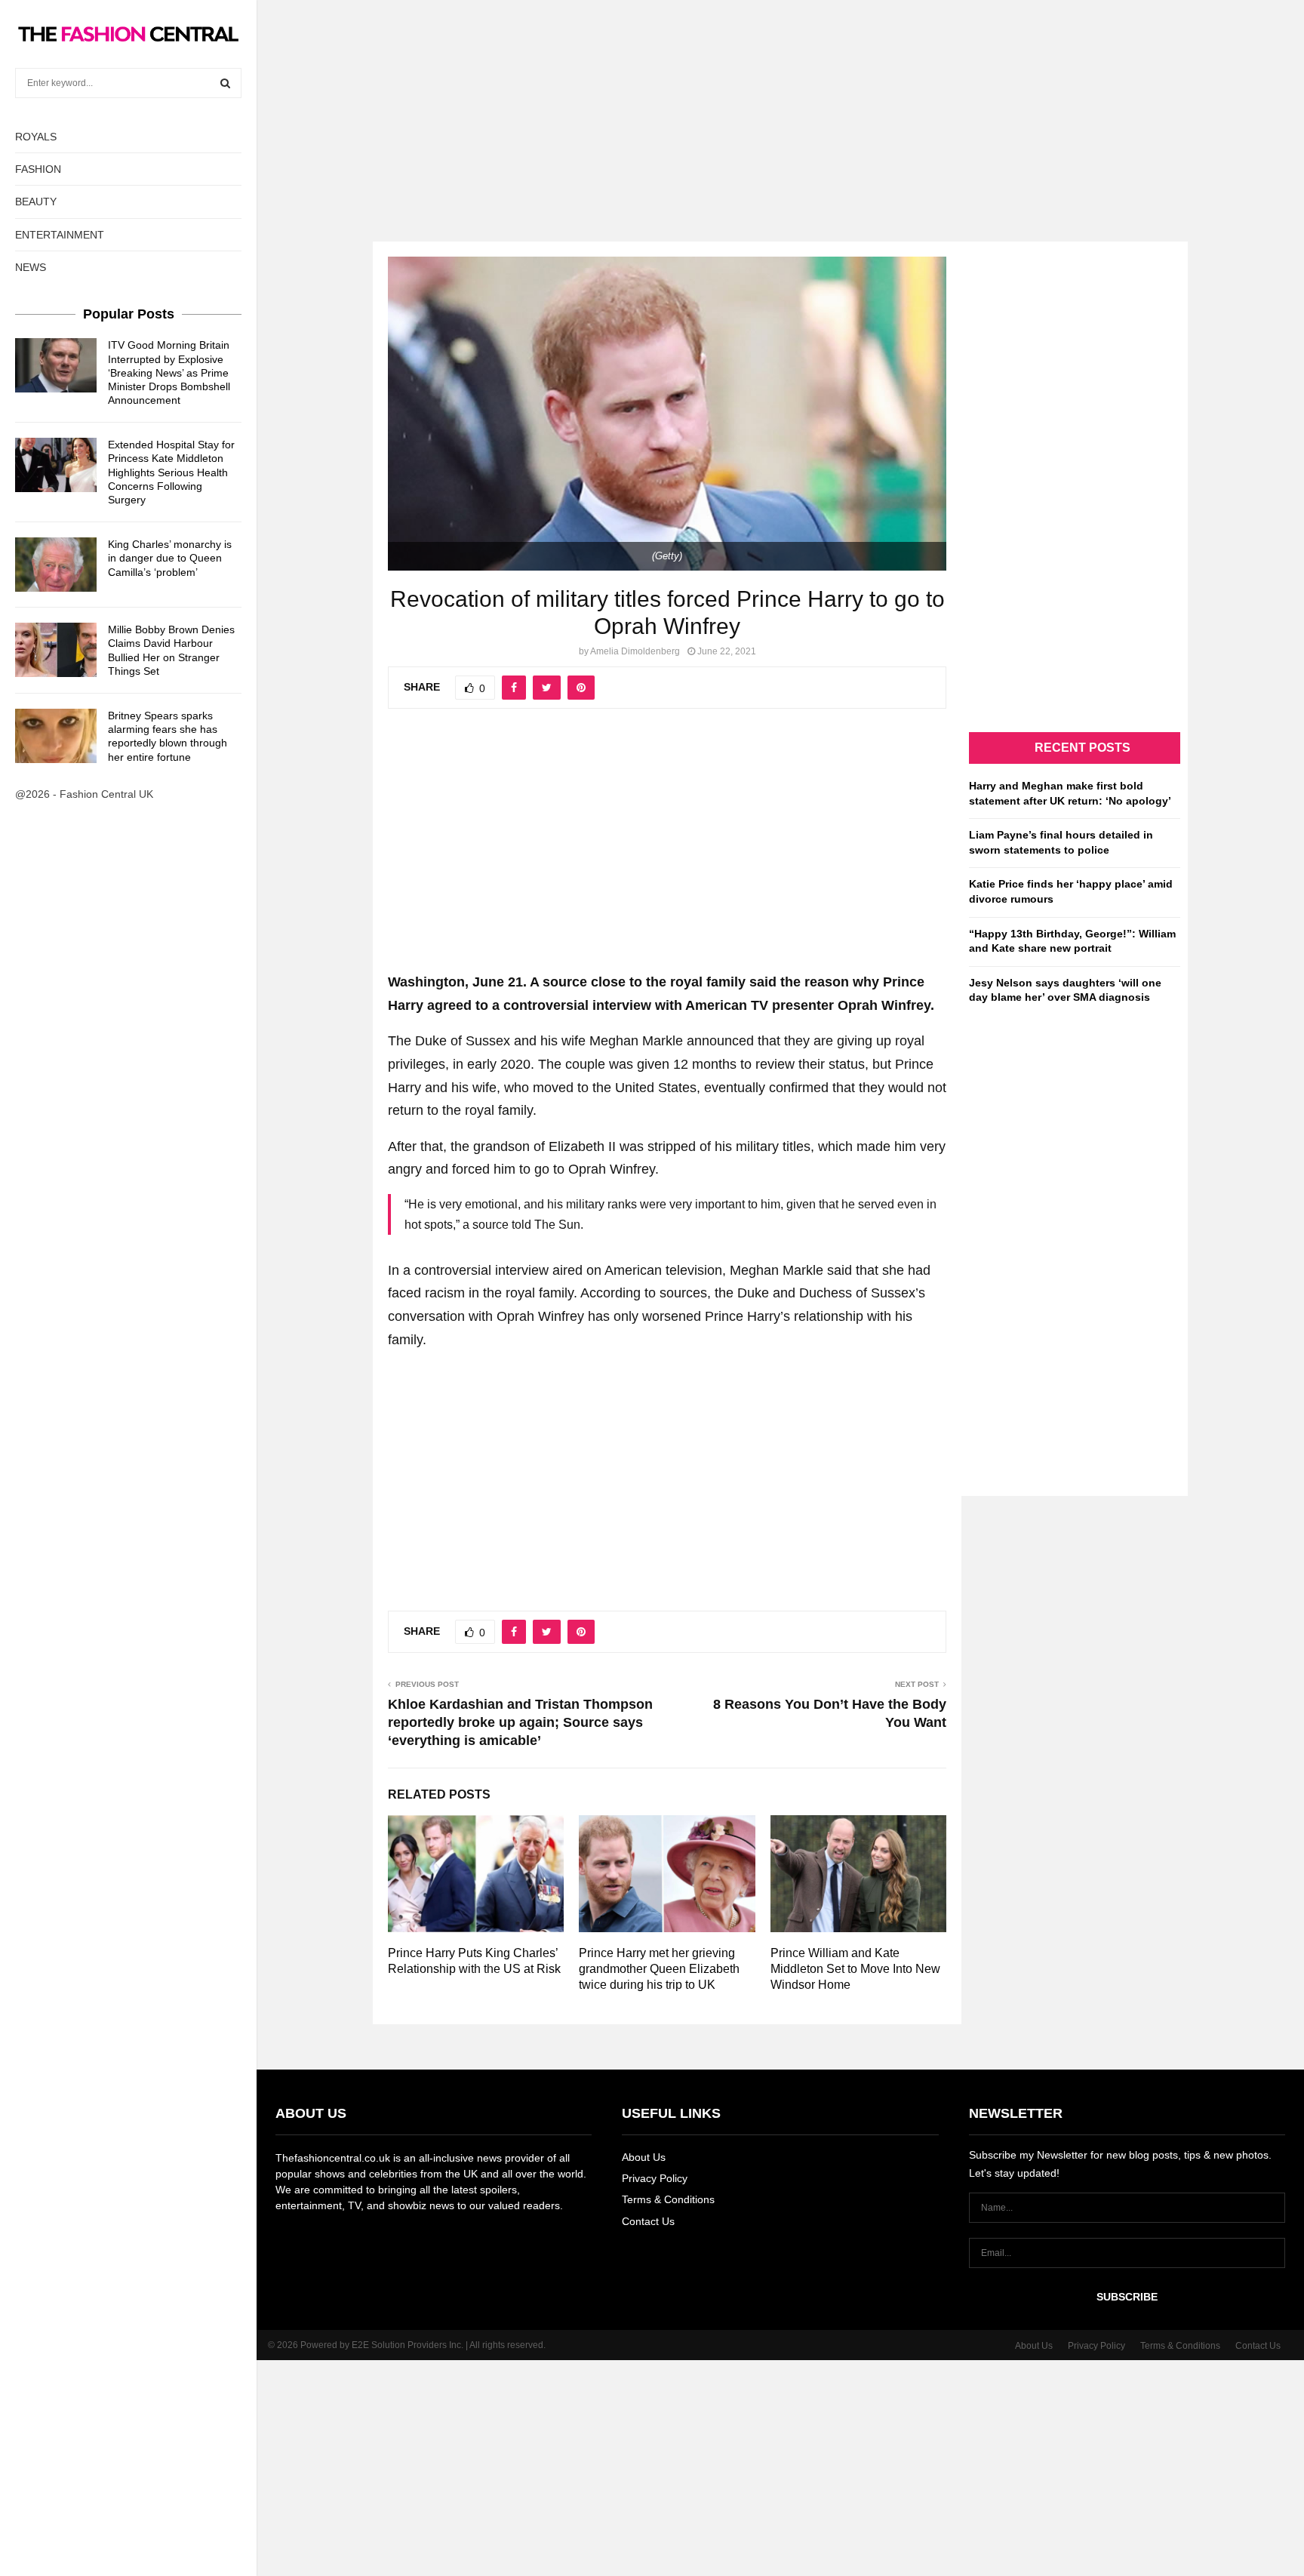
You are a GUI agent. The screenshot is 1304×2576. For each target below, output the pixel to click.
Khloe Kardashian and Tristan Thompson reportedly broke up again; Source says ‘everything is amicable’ (520, 1722)
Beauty (36, 202)
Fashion (38, 169)
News (31, 267)
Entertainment (60, 235)
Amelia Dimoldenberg (635, 651)
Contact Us (648, 2221)
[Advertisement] (652, 106)
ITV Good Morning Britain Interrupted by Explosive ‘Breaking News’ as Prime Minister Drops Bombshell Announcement (169, 372)
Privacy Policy (655, 2178)
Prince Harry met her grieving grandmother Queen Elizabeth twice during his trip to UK (659, 1969)
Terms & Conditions (668, 2199)
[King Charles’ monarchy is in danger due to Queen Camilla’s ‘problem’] (56, 565)
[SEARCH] (225, 83)
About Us (644, 2157)
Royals (36, 137)
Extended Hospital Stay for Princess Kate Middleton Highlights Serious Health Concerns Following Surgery (171, 472)
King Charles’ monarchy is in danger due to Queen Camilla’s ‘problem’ (170, 558)
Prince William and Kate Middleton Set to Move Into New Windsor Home (855, 1969)
